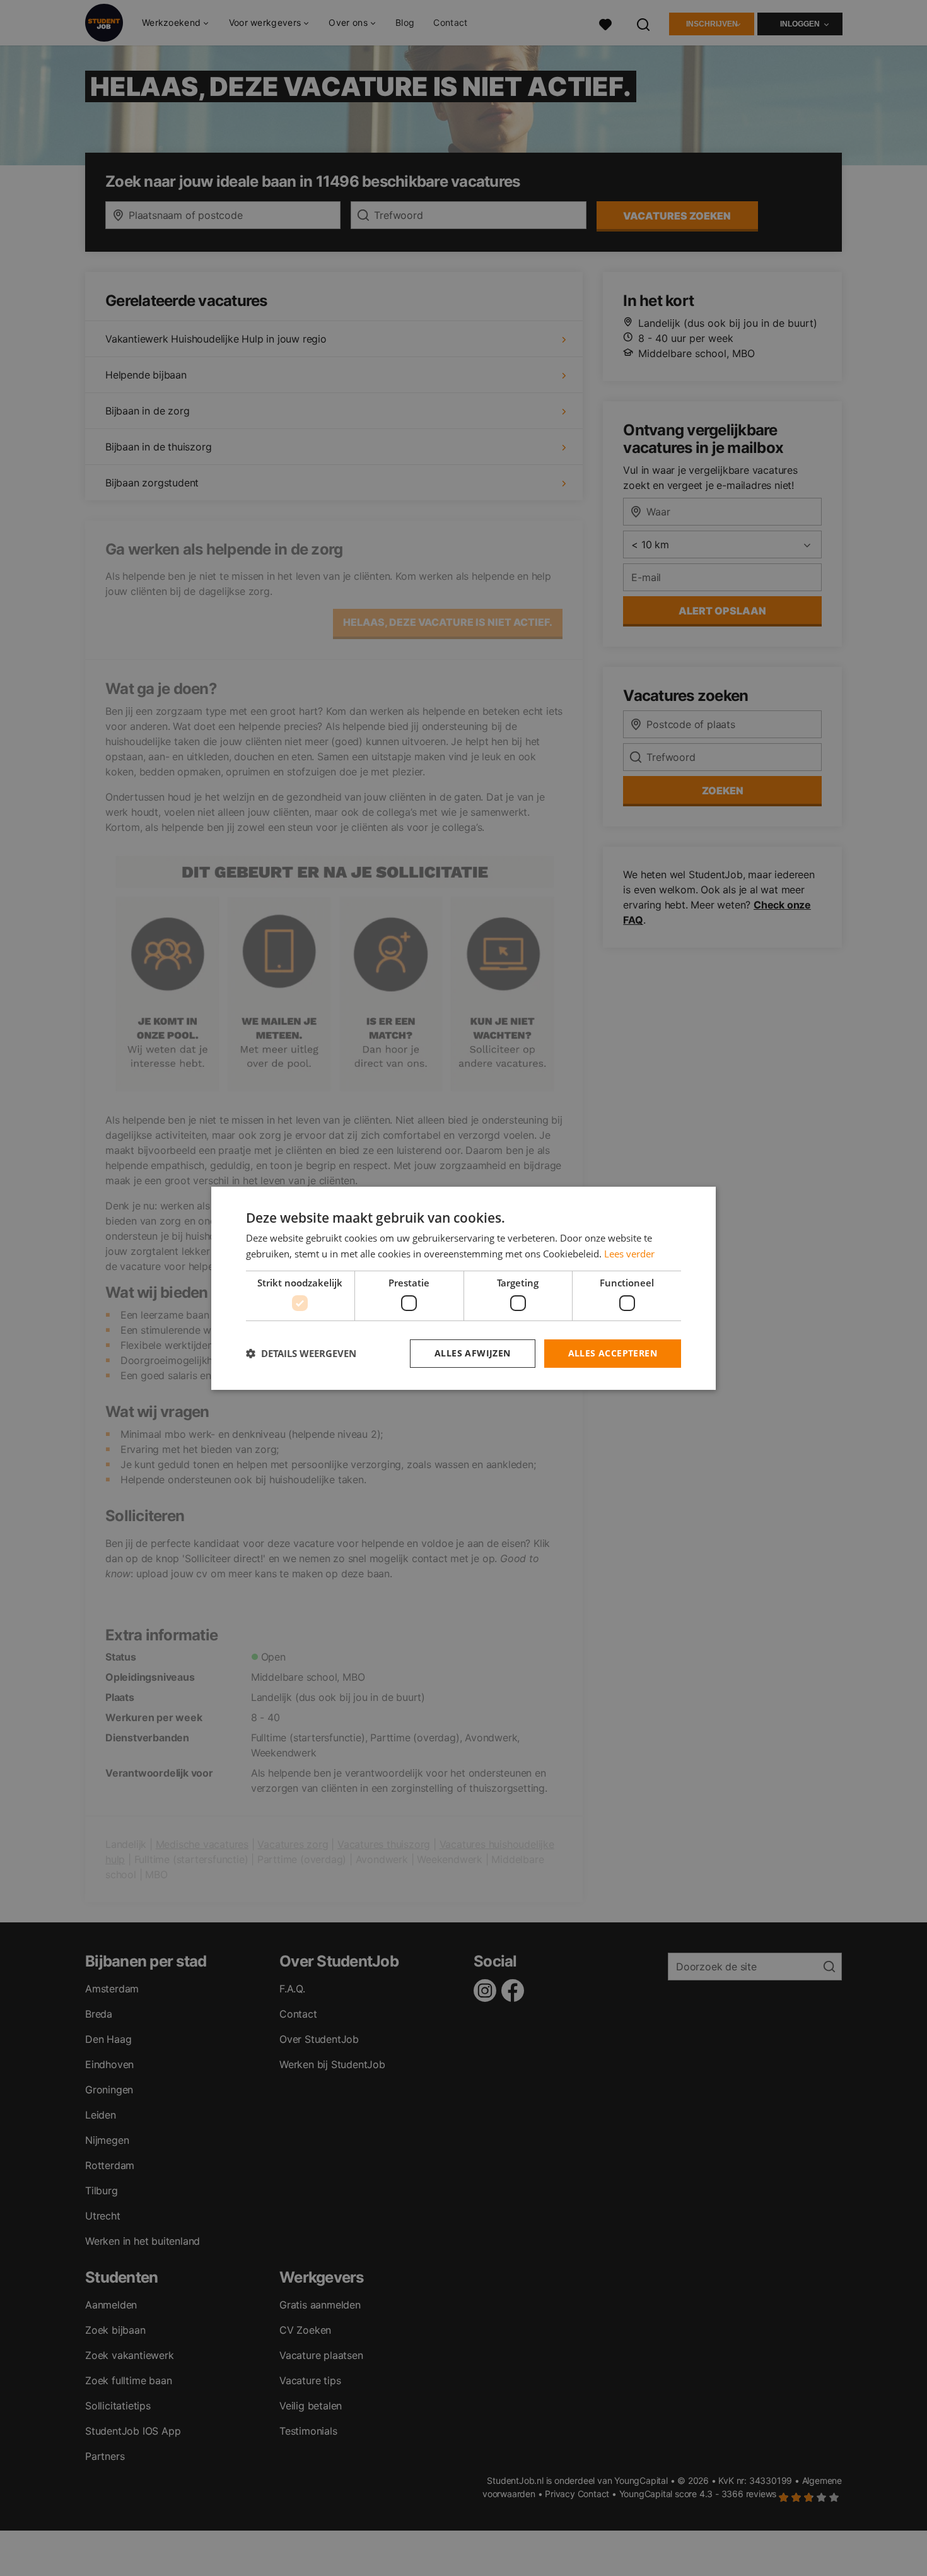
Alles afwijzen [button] (473, 1353)
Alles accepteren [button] (613, 1353)
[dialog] (463, 1288)
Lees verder (629, 1254)
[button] (301, 1353)
